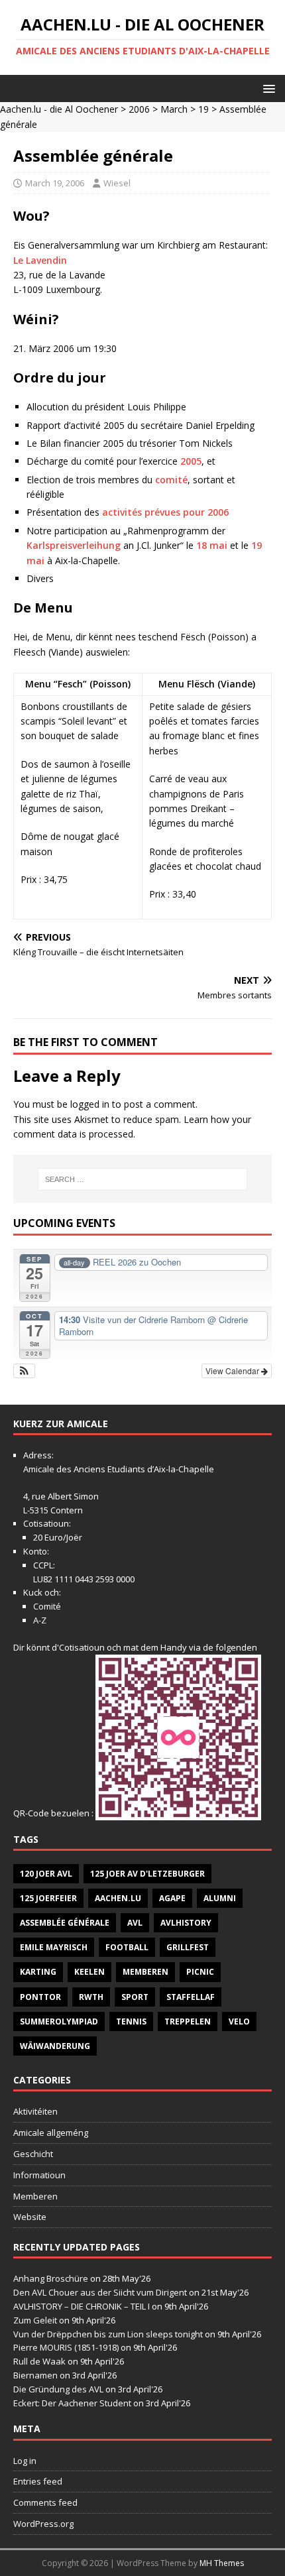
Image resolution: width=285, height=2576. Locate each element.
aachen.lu (118, 1898)
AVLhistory (186, 1923)
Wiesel (117, 183)
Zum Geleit (35, 2320)
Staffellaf (191, 1997)
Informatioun (39, 2175)
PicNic (200, 1972)
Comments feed (45, 2502)
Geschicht (33, 2154)
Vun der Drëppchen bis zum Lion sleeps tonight (108, 2334)
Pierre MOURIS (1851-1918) (66, 2347)
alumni (220, 1898)
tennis (131, 2021)
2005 (191, 461)
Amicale (39, 1469)
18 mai (212, 545)
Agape (172, 1898)
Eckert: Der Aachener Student (72, 2403)
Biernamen (35, 2375)
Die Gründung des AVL (58, 2389)
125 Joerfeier (48, 1898)
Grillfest (188, 1947)
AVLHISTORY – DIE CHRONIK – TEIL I (82, 2306)
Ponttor (40, 1997)
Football (127, 1947)
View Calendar (233, 1371)
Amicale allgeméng (51, 2133)
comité (171, 480)
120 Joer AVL (46, 1874)
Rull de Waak (39, 2361)
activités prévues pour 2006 (165, 512)
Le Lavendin (40, 260)
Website (30, 2217)
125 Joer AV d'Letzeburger (147, 1874)
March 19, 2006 (55, 183)
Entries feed (38, 2481)
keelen (89, 1972)
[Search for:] (143, 1179)
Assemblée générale (65, 1923)
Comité (47, 1606)
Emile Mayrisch (54, 1947)
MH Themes (222, 2563)
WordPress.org (43, 2524)
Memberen (145, 1972)
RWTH (91, 1997)
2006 (139, 109)
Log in (25, 2461)
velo (239, 2021)
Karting (38, 1972)
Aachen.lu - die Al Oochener (59, 109)
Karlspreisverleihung (74, 545)
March (174, 109)
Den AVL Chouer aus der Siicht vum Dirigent (100, 2292)
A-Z (40, 1620)
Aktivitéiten (35, 2111)
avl (135, 1923)
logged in (90, 1104)
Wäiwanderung (55, 2046)
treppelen (188, 2021)
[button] (267, 88)
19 (203, 109)
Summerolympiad (59, 2021)
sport (135, 1997)
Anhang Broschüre (51, 2278)
